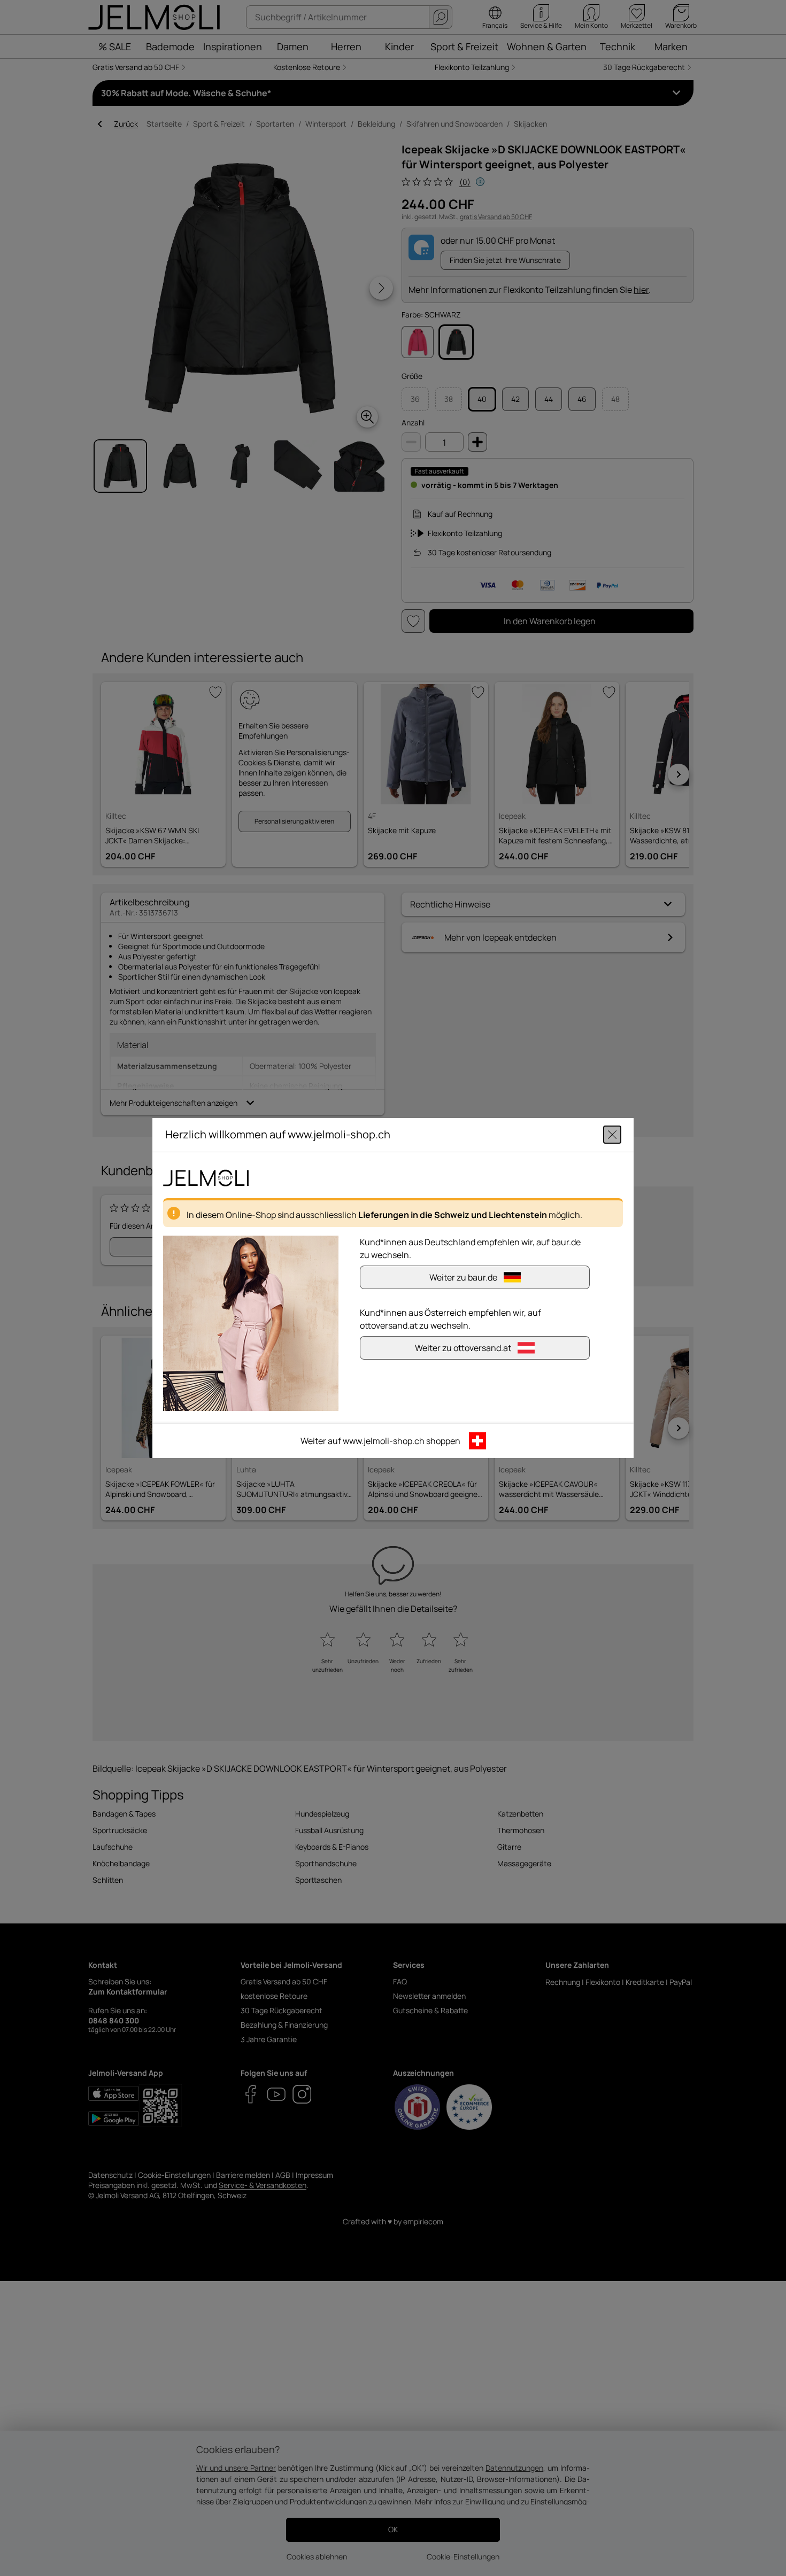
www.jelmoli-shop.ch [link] (384, 1441)
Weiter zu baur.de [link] (463, 1277)
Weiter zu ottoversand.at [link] (463, 1348)
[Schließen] (612, 1135)
